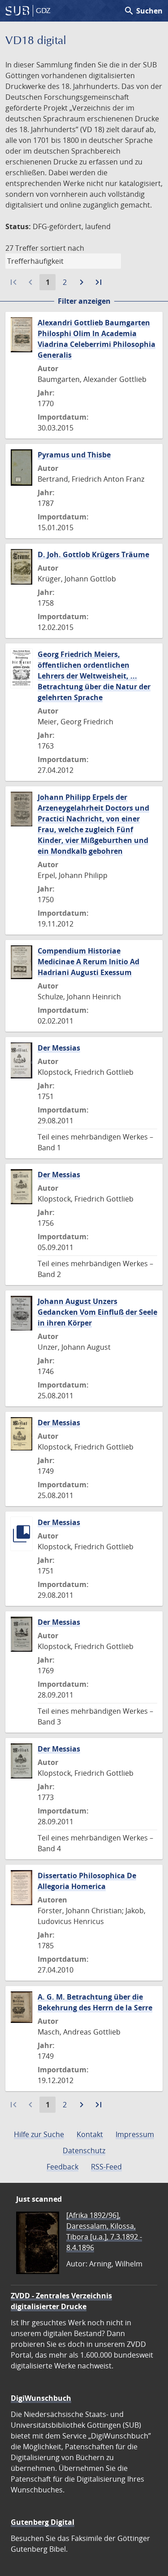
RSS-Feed (106, 2167)
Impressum (135, 2134)
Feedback (62, 2167)
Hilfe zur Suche (39, 2134)
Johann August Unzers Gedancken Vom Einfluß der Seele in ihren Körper (97, 1312)
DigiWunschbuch (41, 2398)
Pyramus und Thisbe (74, 455)
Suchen (143, 11)
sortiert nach (62, 248)
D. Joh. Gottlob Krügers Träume (93, 554)
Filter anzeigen (84, 301)
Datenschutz (84, 2150)
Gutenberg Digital (43, 2522)
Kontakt (90, 2134)
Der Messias (59, 1048)
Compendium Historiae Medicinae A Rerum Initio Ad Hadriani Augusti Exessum (88, 962)
